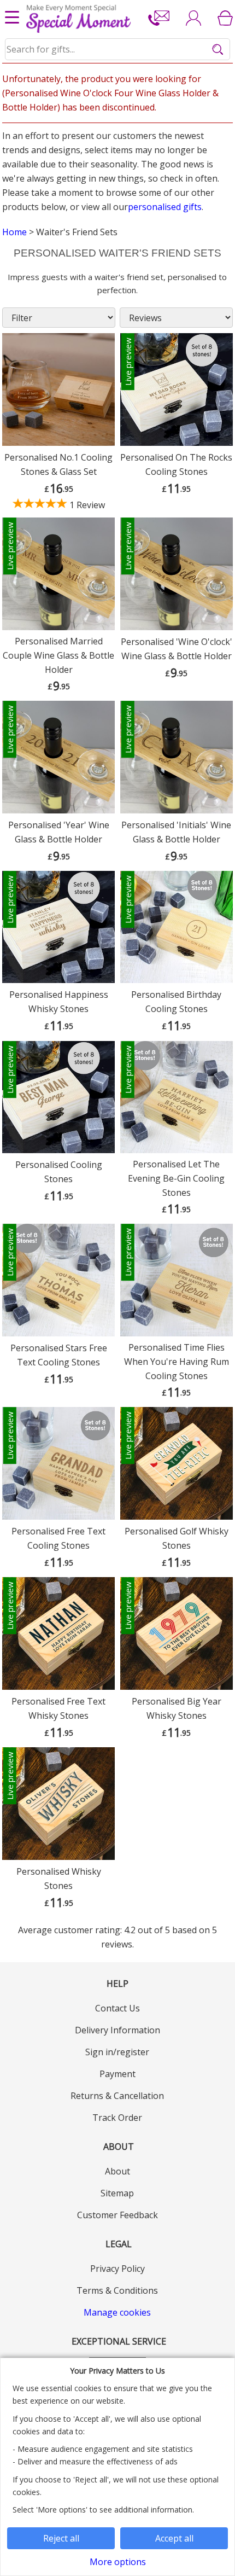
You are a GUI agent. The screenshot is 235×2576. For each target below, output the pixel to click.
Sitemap (117, 2193)
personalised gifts (165, 207)
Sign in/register (117, 2052)
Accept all (174, 2538)
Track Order (117, 2118)
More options (118, 2562)
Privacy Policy (117, 2269)
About (117, 2171)
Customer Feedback (117, 2215)
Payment (117, 2074)
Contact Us (117, 2008)
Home (14, 232)
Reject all (61, 2538)
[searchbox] (118, 49)
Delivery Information (117, 2030)
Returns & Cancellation (117, 2096)
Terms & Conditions (117, 2290)
